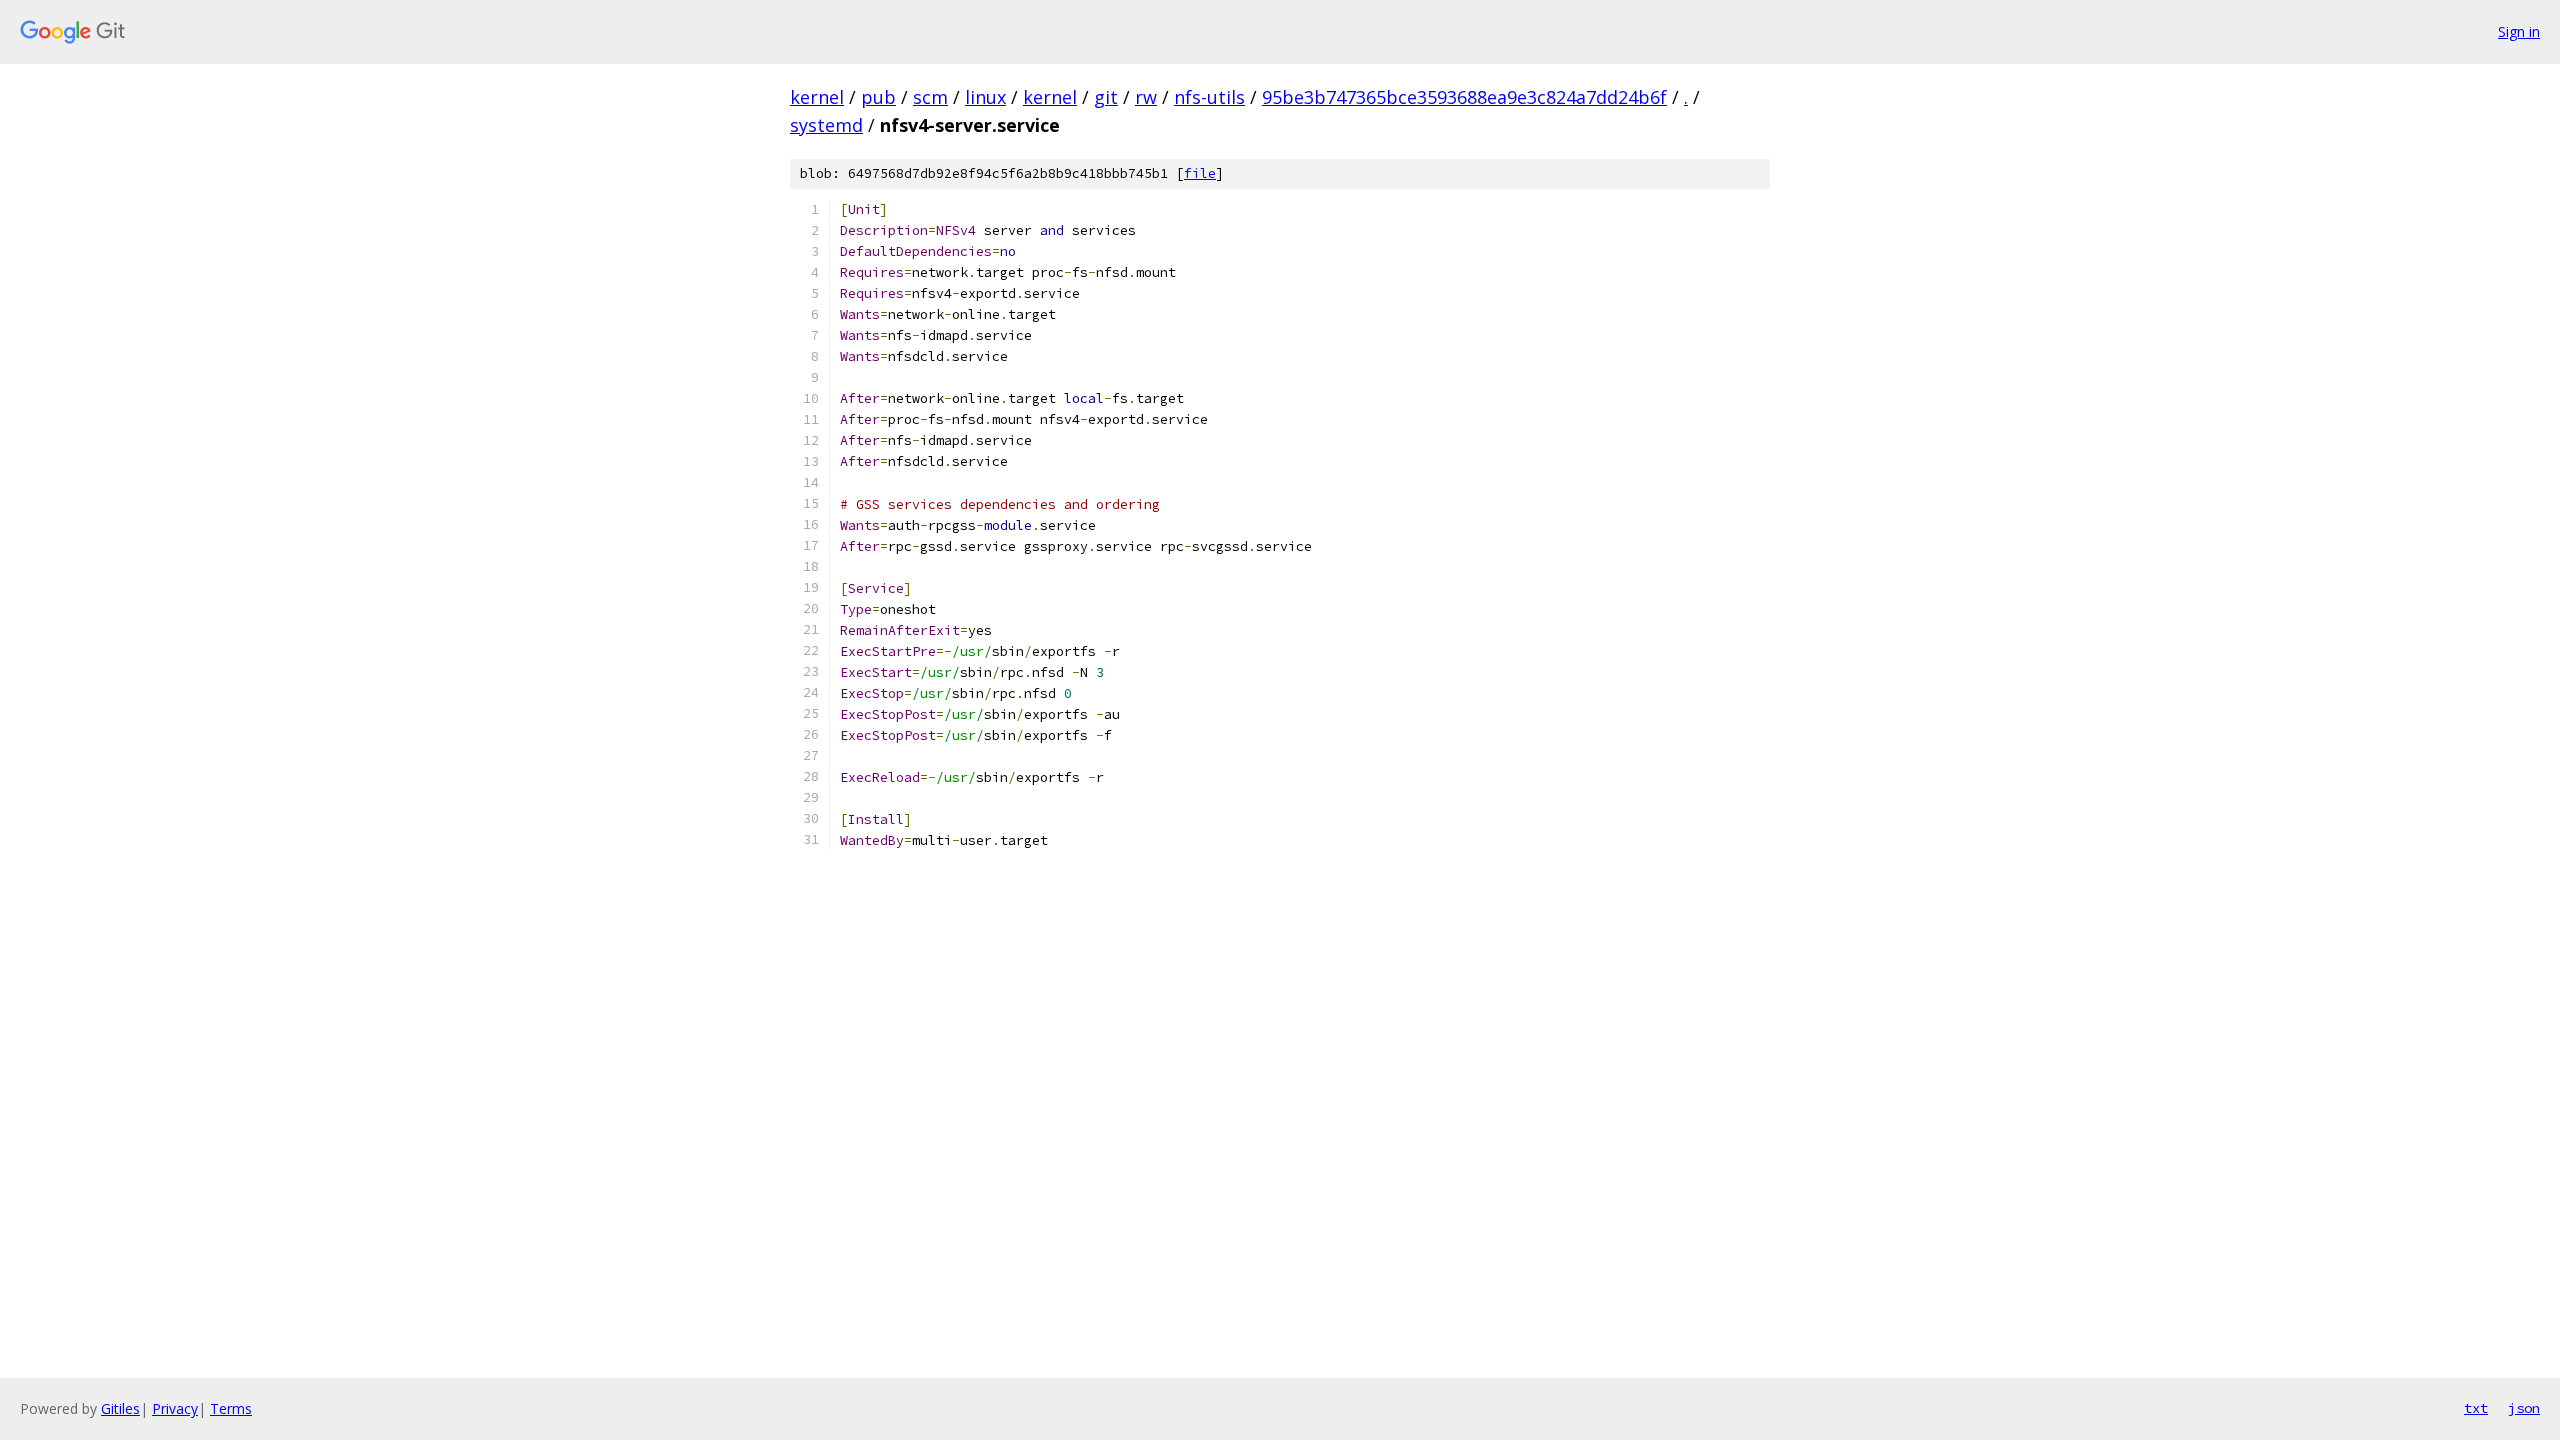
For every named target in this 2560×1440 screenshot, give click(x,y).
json (2524, 1408)
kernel (817, 97)
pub (878, 97)
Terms (231, 1408)
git (1106, 97)
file (1200, 173)
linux (985, 97)
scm (930, 97)
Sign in (2519, 31)
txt (2476, 1408)
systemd (826, 125)
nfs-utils (1209, 97)
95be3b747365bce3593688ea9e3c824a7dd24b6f (1464, 97)
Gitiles (120, 1408)
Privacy (175, 1408)
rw (1146, 97)
